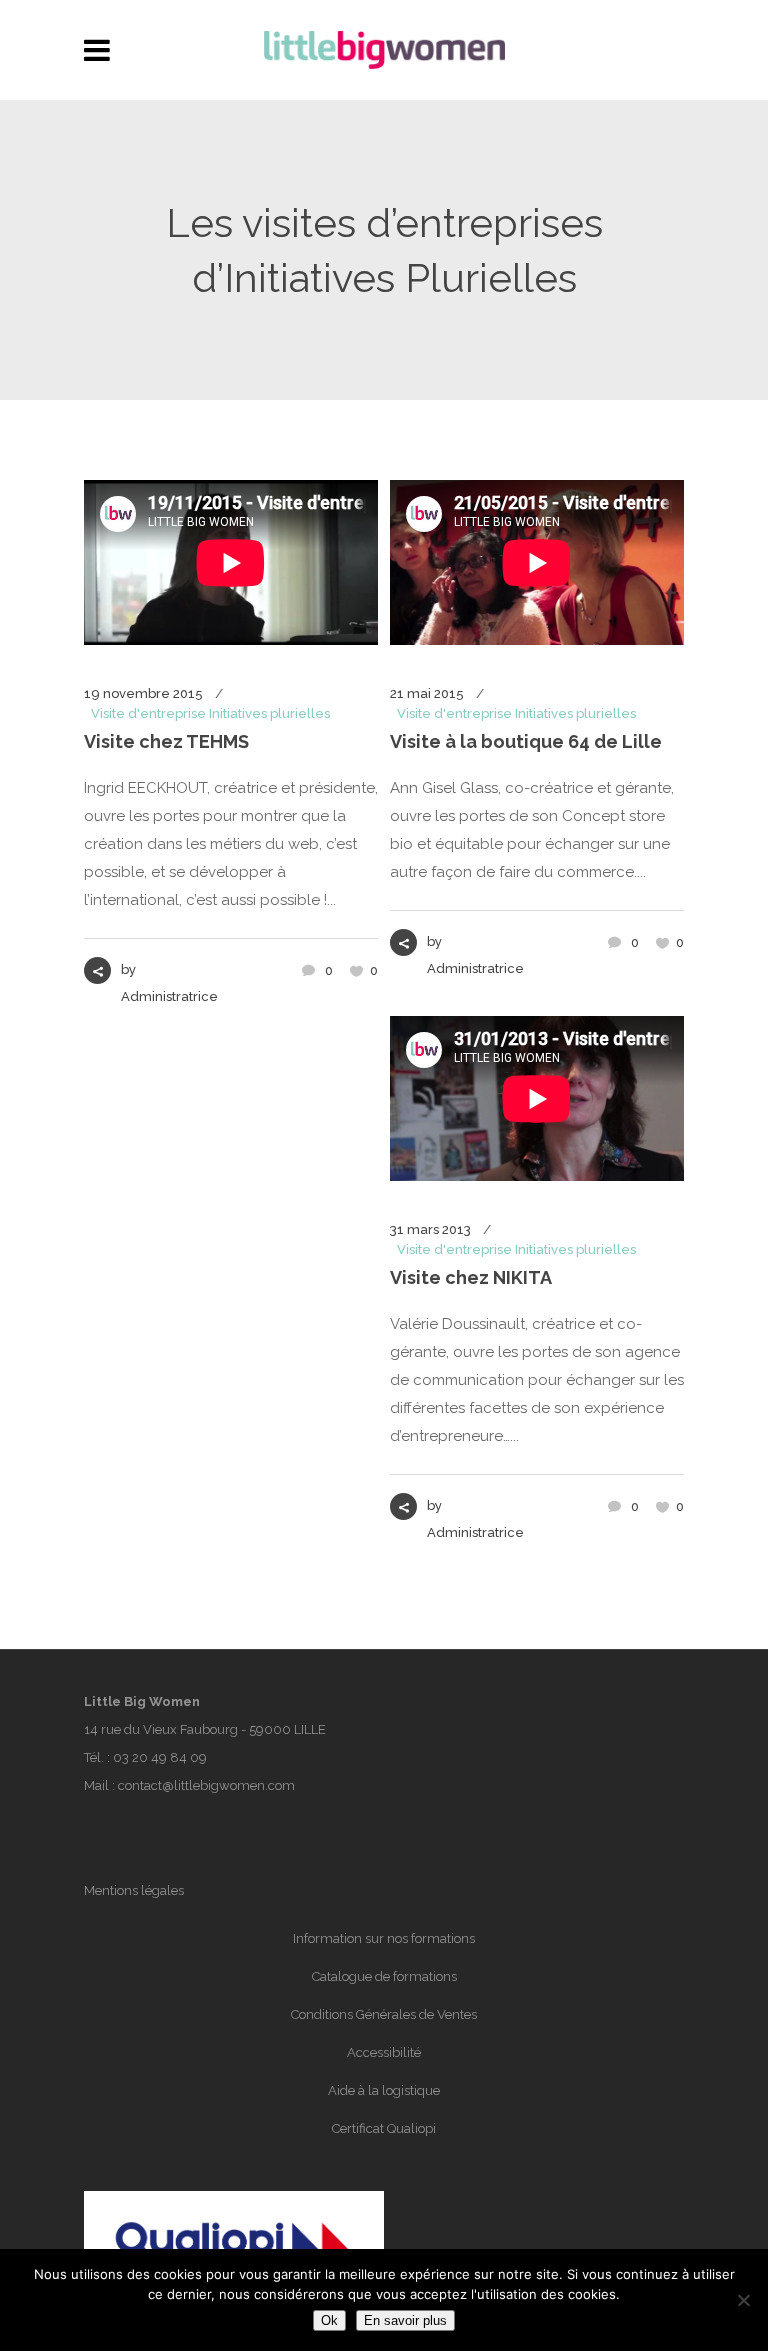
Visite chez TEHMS (166, 741)
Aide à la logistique (384, 2090)
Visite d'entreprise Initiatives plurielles (210, 713)
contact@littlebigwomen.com (206, 1785)
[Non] (743, 2300)
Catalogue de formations (384, 1976)
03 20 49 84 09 (160, 1757)
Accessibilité (384, 2052)
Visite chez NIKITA (471, 1277)
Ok (329, 2320)
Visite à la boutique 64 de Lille (526, 741)
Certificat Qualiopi (384, 2128)
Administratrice (169, 996)
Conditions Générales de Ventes (384, 2014)
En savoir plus (405, 2320)
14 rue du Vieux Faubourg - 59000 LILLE (205, 1729)
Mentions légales (134, 1890)
